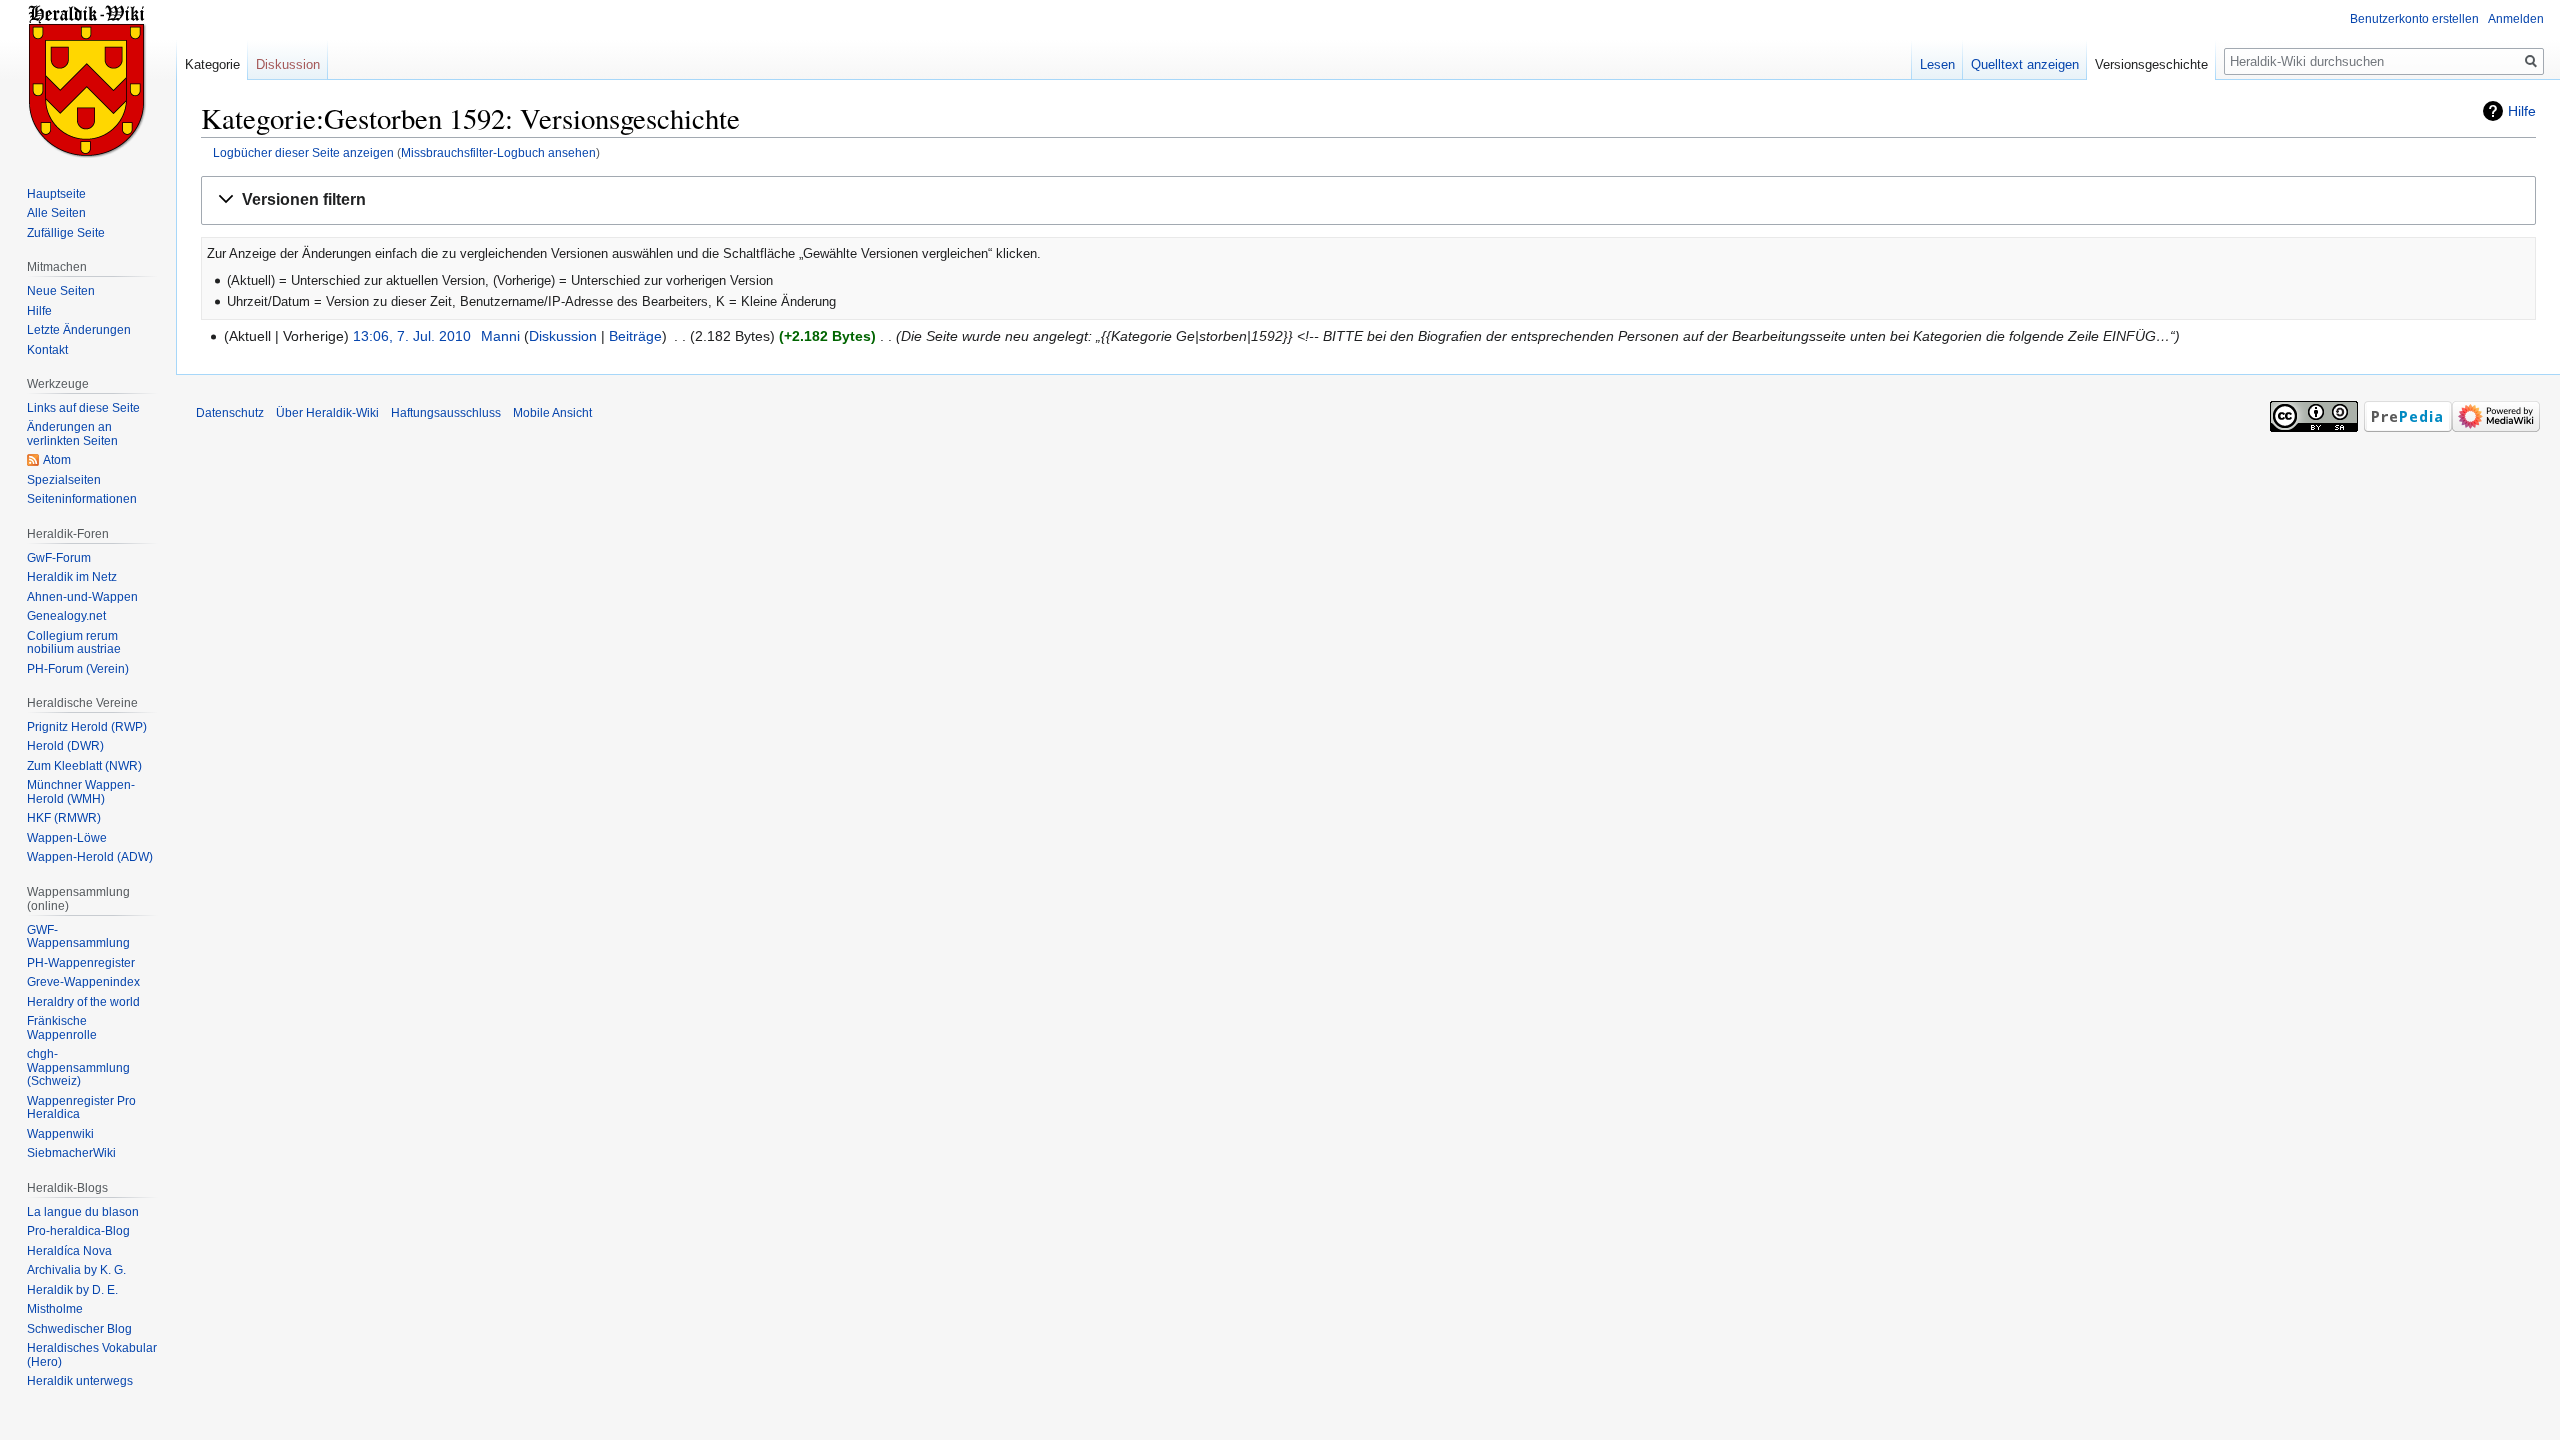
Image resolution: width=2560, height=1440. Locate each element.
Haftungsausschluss (446, 413)
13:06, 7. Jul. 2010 (412, 336)
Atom (57, 460)
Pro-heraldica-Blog (78, 1231)
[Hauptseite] (88, 80)
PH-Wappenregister (81, 963)
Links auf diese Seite (83, 408)
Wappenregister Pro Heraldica (81, 1108)
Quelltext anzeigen (2025, 64)
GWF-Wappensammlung (78, 937)
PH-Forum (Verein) (78, 669)
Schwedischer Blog (79, 1329)
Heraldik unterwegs (80, 1381)
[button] (1368, 200)
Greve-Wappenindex (83, 982)
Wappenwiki (60, 1134)
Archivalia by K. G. (76, 1270)
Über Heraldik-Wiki (327, 413)
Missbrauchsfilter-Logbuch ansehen (498, 152)
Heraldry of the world (83, 1002)
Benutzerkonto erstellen (2414, 19)
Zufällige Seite (66, 233)
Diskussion (563, 336)
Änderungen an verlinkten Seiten (72, 434)
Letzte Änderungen (79, 330)
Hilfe (2522, 111)
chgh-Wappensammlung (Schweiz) (78, 1067)
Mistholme (55, 1309)
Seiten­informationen (82, 499)
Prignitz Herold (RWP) (87, 727)
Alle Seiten (56, 213)
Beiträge (635, 336)
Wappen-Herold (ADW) (90, 857)
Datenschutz (230, 413)
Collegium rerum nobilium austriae (74, 643)
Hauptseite (56, 194)
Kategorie (212, 64)
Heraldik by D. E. (72, 1290)
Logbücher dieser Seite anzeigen (303, 152)
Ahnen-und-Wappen (82, 597)
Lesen (1937, 64)
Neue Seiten (61, 291)
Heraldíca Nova (69, 1251)
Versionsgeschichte (2151, 64)
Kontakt (47, 350)
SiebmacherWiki (71, 1153)
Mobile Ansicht (552, 413)
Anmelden (2516, 19)
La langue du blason (83, 1212)
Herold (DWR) (65, 746)
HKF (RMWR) (64, 818)
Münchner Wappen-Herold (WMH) (81, 792)
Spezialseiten (64, 480)
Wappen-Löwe (67, 838)
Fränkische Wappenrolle (62, 1028)
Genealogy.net (66, 616)
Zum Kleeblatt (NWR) (84, 766)
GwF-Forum (59, 558)
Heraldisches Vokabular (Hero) (92, 1355)
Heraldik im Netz (72, 577)
